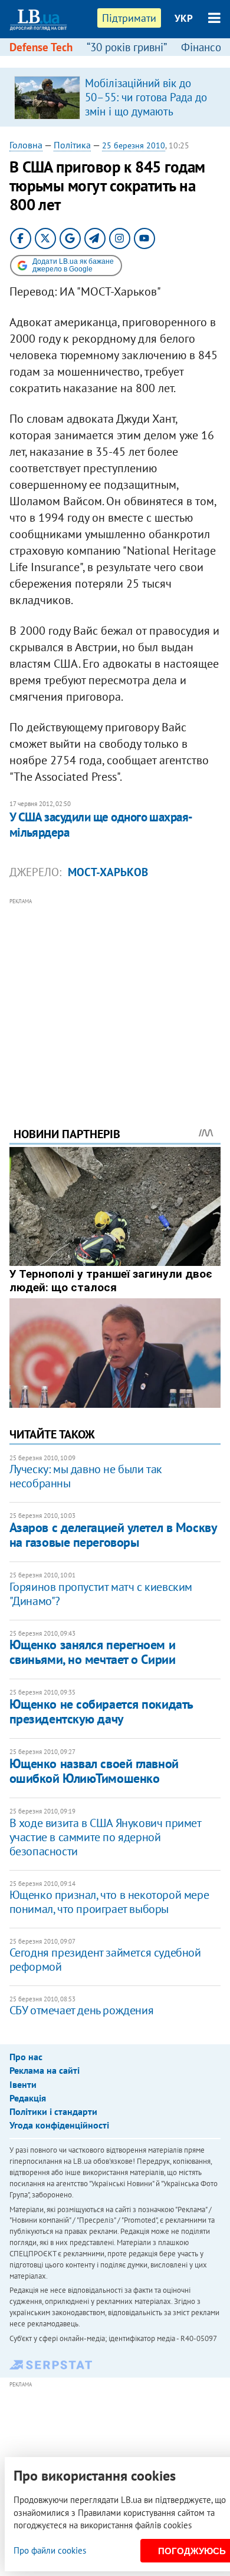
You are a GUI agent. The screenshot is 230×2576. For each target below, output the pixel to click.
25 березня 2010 (134, 145)
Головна (26, 145)
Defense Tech (41, 47)
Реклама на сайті (45, 2070)
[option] (115, 97)
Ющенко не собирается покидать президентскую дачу (101, 1711)
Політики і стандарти (53, 2111)
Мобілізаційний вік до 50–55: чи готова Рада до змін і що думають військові (146, 104)
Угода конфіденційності (59, 2125)
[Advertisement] (115, 996)
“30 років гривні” (127, 47)
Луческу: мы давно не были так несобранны (86, 1476)
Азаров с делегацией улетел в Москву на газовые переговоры (113, 1535)
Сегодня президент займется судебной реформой (105, 1960)
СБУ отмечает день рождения (82, 2010)
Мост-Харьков (108, 872)
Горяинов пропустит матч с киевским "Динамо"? (101, 1594)
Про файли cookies (50, 2550)
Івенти (23, 2084)
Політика (72, 145)
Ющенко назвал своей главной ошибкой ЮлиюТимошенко (94, 1771)
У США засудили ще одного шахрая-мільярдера (101, 825)
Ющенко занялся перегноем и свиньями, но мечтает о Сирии (93, 1652)
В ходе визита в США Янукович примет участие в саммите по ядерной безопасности (105, 1837)
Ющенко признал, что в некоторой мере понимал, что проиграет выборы (109, 1902)
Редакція (28, 2098)
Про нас (26, 2057)
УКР (184, 18)
